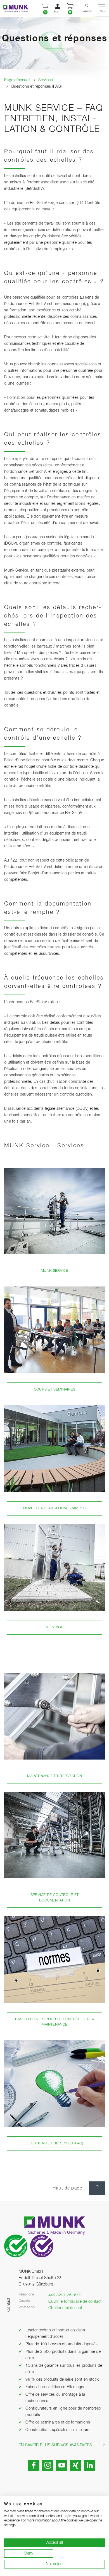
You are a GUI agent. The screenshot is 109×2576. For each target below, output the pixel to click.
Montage (54, 1627)
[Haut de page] (97, 2188)
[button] (45, 8)
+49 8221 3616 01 (65, 2295)
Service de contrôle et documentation (55, 1898)
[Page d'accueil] (14, 8)
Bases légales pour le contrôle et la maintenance (54, 2022)
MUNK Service (54, 1271)
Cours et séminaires (55, 1390)
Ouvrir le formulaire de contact (75, 2302)
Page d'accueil (17, 80)
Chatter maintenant (65, 2308)
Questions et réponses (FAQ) (54, 2143)
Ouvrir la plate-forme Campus (54, 1508)
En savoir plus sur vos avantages (55, 2445)
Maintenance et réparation (55, 1776)
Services (46, 80)
